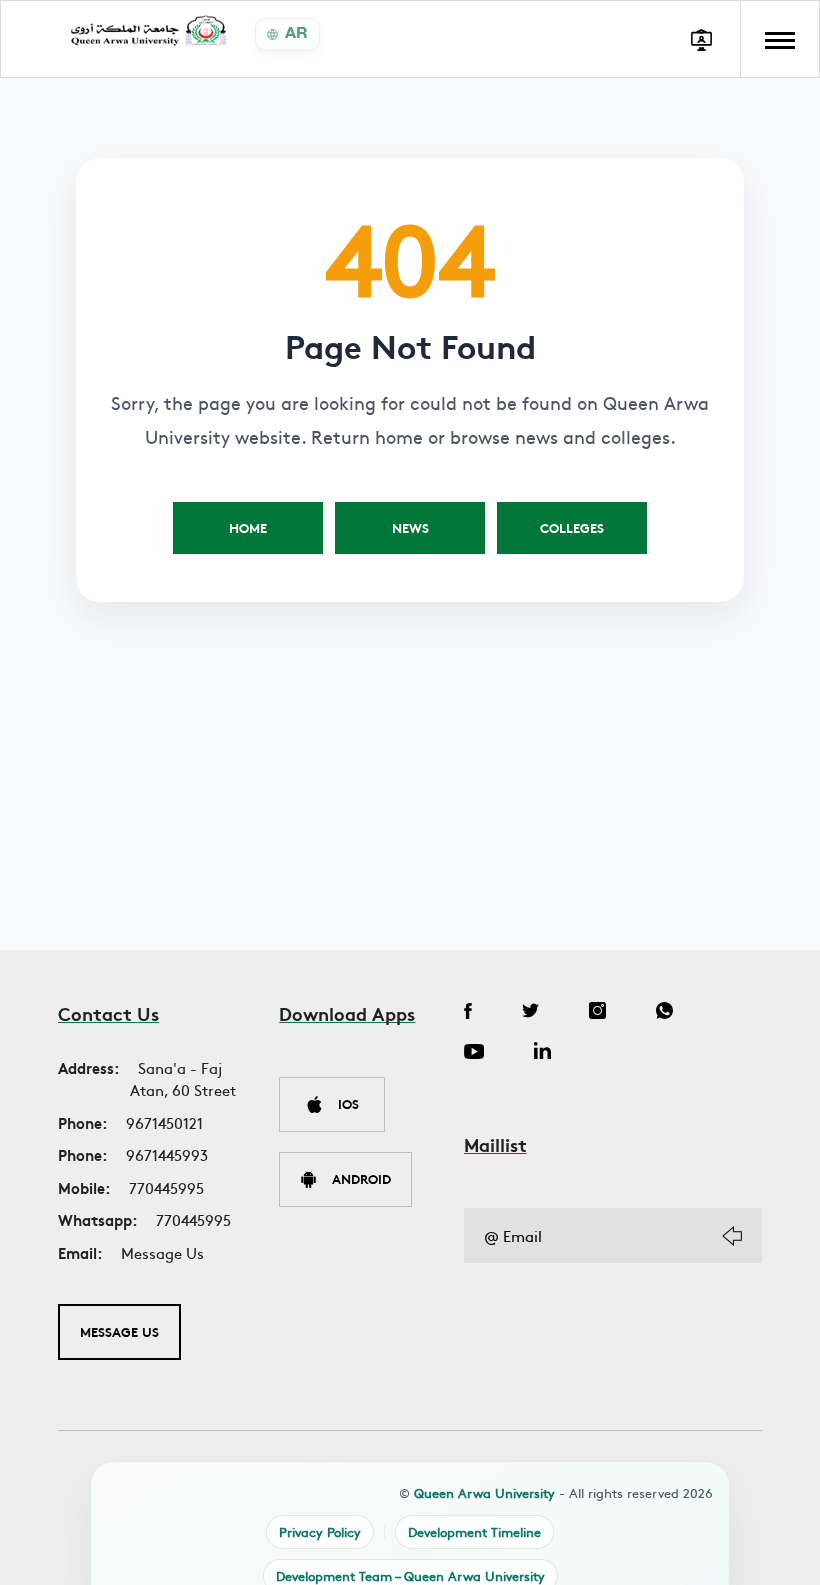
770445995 (166, 1187)
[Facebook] (468, 1013)
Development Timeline (474, 1532)
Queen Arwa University (484, 1493)
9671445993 (167, 1154)
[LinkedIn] (542, 1053)
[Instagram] (597, 1013)
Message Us (162, 1252)
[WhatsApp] (664, 1013)
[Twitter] (530, 1013)
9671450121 (164, 1122)
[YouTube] (474, 1053)
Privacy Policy (320, 1532)
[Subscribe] (732, 1236)
